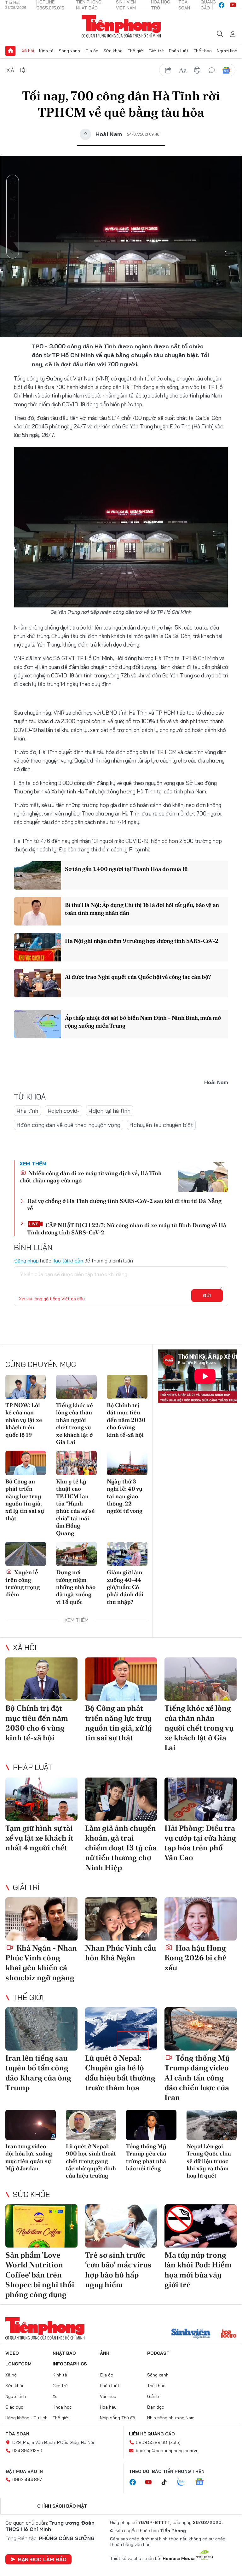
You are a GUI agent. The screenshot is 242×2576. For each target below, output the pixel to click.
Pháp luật (179, 51)
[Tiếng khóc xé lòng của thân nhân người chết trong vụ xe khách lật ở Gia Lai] (76, 1387)
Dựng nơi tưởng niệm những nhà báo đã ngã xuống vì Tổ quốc (76, 1587)
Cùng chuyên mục (41, 1364)
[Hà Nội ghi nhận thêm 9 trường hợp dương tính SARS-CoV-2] (37, 947)
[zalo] (184, 2482)
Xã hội (28, 51)
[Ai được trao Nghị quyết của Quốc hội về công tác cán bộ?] (37, 983)
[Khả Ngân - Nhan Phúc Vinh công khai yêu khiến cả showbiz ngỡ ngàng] (41, 1919)
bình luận (212, 70)
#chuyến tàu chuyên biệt (161, 1125)
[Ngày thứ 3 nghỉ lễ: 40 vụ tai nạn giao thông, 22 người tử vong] (127, 1463)
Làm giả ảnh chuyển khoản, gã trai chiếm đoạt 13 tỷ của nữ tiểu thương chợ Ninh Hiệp (121, 1848)
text (183, 70)
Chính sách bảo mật (62, 2506)
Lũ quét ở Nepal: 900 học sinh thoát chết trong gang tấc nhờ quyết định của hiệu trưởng (91, 2161)
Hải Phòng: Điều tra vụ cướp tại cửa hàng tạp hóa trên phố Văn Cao (200, 1843)
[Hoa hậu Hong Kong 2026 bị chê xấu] (201, 1919)
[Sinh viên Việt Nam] (191, 2334)
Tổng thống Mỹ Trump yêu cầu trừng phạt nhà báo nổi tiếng (146, 2157)
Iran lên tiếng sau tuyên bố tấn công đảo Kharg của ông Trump (38, 2073)
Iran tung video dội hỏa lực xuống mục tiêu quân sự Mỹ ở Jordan (29, 2157)
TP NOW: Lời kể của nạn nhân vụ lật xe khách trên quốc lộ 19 (24, 1420)
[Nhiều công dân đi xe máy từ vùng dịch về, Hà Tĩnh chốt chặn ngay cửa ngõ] (203, 1177)
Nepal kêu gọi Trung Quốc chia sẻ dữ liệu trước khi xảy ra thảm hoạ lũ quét (209, 2161)
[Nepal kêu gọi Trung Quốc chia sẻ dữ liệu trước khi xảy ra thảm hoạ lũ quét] (212, 2125)
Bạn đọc (156, 2407)
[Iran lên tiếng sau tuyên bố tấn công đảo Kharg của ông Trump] (41, 2029)
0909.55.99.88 (151, 2442)
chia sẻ (168, 70)
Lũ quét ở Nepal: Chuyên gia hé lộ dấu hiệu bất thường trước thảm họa (120, 2073)
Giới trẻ (156, 51)
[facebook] (222, 5)
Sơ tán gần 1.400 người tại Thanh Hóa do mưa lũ (126, 869)
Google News (226, 70)
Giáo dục (14, 2407)
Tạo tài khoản (68, 1261)
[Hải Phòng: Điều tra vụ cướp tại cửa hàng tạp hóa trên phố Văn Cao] (201, 1799)
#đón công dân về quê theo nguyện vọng (69, 1125)
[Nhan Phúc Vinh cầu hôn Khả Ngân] (121, 1919)
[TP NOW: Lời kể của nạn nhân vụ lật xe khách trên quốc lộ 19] (26, 1387)
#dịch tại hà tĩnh (110, 1111)
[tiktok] (167, 2482)
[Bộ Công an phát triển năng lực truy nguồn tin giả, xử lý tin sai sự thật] (26, 1463)
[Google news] (203, 2482)
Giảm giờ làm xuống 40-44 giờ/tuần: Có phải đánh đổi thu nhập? (125, 1587)
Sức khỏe (113, 51)
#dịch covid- (63, 1111)
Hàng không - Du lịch (26, 2418)
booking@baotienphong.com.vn (167, 2451)
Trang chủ (10, 51)
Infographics (70, 2364)
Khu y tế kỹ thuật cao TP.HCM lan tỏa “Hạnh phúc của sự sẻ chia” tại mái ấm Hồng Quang (75, 1507)
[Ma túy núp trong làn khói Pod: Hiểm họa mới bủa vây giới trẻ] (201, 2226)
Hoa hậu (108, 2407)
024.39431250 (27, 2451)
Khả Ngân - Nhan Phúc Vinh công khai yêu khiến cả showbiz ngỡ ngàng (41, 1963)
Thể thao (203, 51)
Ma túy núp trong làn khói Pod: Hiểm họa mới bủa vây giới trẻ (198, 2270)
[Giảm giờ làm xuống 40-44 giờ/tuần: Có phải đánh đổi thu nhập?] (127, 1554)
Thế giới (136, 51)
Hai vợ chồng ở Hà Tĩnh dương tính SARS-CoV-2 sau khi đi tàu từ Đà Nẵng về (124, 1204)
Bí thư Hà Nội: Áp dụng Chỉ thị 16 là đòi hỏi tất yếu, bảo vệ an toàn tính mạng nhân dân (142, 909)
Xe (55, 2396)
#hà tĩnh (27, 1111)
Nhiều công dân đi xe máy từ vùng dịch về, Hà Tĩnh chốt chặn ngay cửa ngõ (91, 1177)
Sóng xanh (69, 51)
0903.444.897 (27, 2480)
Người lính (227, 51)
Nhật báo (64, 2353)
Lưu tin (13, 217)
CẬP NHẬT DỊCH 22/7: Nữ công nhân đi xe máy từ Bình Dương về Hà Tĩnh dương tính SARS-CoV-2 (127, 1229)
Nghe (13, 181)
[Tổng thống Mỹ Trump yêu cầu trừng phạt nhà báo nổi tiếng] (151, 2125)
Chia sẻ (13, 199)
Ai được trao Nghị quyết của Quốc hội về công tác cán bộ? (138, 977)
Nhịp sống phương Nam (171, 2418)
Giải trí (26, 1887)
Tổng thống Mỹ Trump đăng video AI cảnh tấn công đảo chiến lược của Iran (197, 2078)
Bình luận (13, 234)
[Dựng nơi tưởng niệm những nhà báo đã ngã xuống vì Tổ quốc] (76, 1554)
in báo (197, 70)
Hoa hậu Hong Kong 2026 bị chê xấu (196, 1958)
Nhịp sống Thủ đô (118, 2418)
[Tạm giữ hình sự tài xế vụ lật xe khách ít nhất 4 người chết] (41, 1799)
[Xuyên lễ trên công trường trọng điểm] (26, 1554)
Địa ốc (92, 51)
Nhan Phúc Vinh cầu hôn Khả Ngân (121, 1953)
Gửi (207, 1296)
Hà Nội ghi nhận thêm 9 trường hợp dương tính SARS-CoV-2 (142, 941)
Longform (18, 2364)
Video (12, 2353)
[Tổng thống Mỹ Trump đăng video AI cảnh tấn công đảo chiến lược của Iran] (201, 2029)
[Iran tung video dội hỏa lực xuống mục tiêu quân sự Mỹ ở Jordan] (31, 2125)
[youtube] (233, 5)
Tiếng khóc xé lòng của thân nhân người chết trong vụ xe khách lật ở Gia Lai (75, 1424)
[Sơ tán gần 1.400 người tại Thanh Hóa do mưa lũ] (37, 875)
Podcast (158, 2353)
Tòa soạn (17, 2434)
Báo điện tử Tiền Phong (121, 26)
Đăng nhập (26, 1261)
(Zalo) (175, 2442)
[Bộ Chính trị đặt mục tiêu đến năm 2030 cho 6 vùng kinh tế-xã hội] (127, 1387)
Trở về (13, 252)
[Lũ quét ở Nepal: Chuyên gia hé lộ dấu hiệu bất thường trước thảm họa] (121, 2029)
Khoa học (62, 2407)
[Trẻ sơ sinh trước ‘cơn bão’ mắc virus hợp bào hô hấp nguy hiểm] (121, 2226)
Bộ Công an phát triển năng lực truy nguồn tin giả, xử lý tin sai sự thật (25, 1500)
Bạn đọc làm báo (42, 2559)
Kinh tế (46, 51)
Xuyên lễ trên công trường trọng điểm (23, 1583)
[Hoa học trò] (229, 2334)
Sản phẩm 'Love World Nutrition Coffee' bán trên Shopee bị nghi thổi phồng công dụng (40, 2275)
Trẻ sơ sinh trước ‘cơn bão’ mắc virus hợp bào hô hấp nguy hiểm (118, 2270)
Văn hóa (108, 2396)
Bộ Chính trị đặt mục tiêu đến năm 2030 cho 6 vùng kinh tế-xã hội (126, 1420)
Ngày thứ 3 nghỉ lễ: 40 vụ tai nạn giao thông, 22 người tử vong (125, 1496)
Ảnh (105, 2353)
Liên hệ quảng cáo (152, 2434)
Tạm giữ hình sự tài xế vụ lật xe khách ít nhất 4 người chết (39, 1838)
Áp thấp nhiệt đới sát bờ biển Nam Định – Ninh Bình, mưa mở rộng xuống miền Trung (143, 1022)
